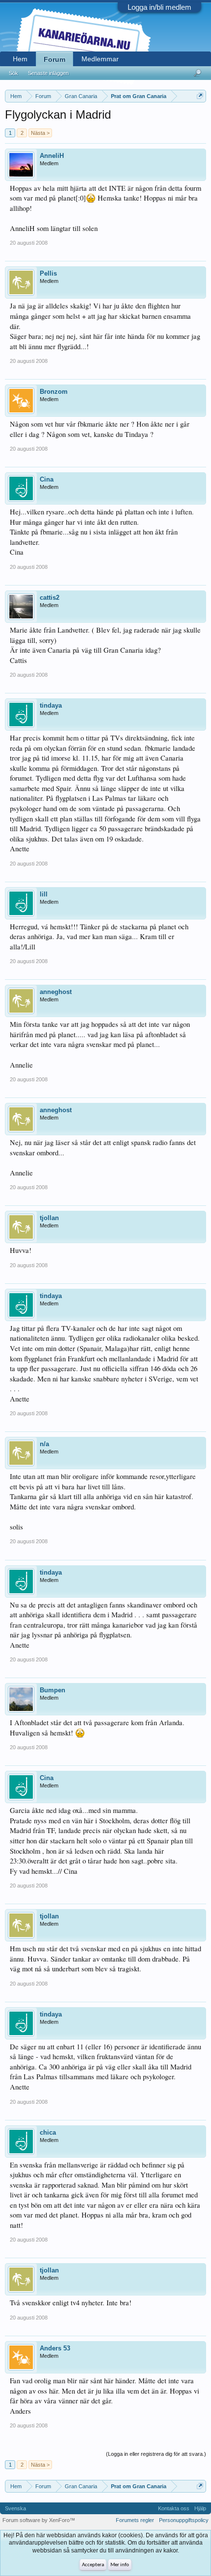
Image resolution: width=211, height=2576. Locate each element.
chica (48, 2132)
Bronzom (54, 392)
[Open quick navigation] (200, 96)
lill (44, 894)
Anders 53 (55, 2348)
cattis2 (50, 598)
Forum (54, 59)
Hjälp (200, 2508)
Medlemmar (100, 59)
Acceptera (93, 2565)
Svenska (15, 2508)
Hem (20, 59)
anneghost (56, 992)
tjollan (49, 1218)
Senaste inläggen (48, 73)
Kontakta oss (174, 2508)
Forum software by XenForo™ (39, 2520)
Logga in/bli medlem (159, 7)
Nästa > (40, 133)
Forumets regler (135, 2520)
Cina (47, 479)
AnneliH (52, 156)
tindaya (51, 705)
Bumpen (53, 1690)
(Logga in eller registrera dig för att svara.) (156, 2454)
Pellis (48, 273)
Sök (13, 73)
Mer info (120, 2565)
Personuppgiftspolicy (184, 2520)
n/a (44, 1444)
